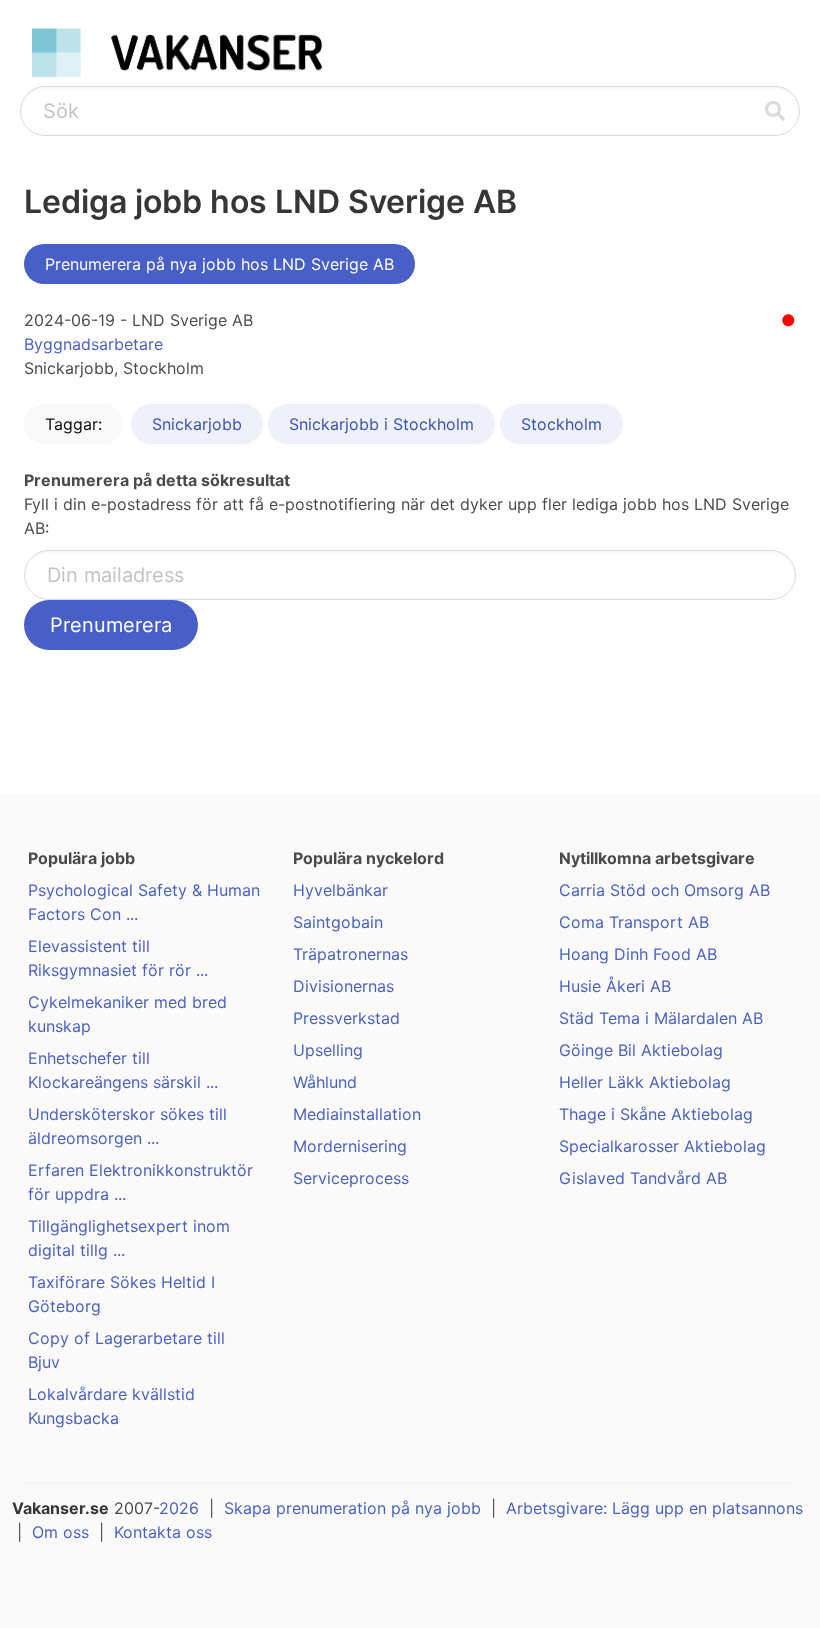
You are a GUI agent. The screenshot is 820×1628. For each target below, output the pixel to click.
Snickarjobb (197, 424)
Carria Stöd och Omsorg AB (664, 890)
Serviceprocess (351, 1178)
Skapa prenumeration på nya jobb (352, 1508)
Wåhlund (325, 1082)
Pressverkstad (346, 1018)
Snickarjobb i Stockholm (381, 424)
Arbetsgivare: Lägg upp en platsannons (654, 1508)
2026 (179, 1508)
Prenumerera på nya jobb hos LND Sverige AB (219, 264)
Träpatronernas (350, 954)
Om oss (60, 1532)
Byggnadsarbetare (93, 344)
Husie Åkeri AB (615, 986)
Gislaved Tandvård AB (643, 1178)
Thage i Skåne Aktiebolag (656, 1114)
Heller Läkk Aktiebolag (645, 1082)
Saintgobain (338, 922)
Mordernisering (350, 1146)
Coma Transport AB (634, 922)
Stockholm (561, 424)
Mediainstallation (357, 1114)
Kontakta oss (163, 1532)
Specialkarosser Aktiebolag (662, 1146)
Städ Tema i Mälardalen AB (661, 1018)
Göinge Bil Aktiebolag (641, 1050)
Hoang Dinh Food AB (638, 954)
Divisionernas (343, 986)
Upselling (328, 1050)
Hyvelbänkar (340, 890)
